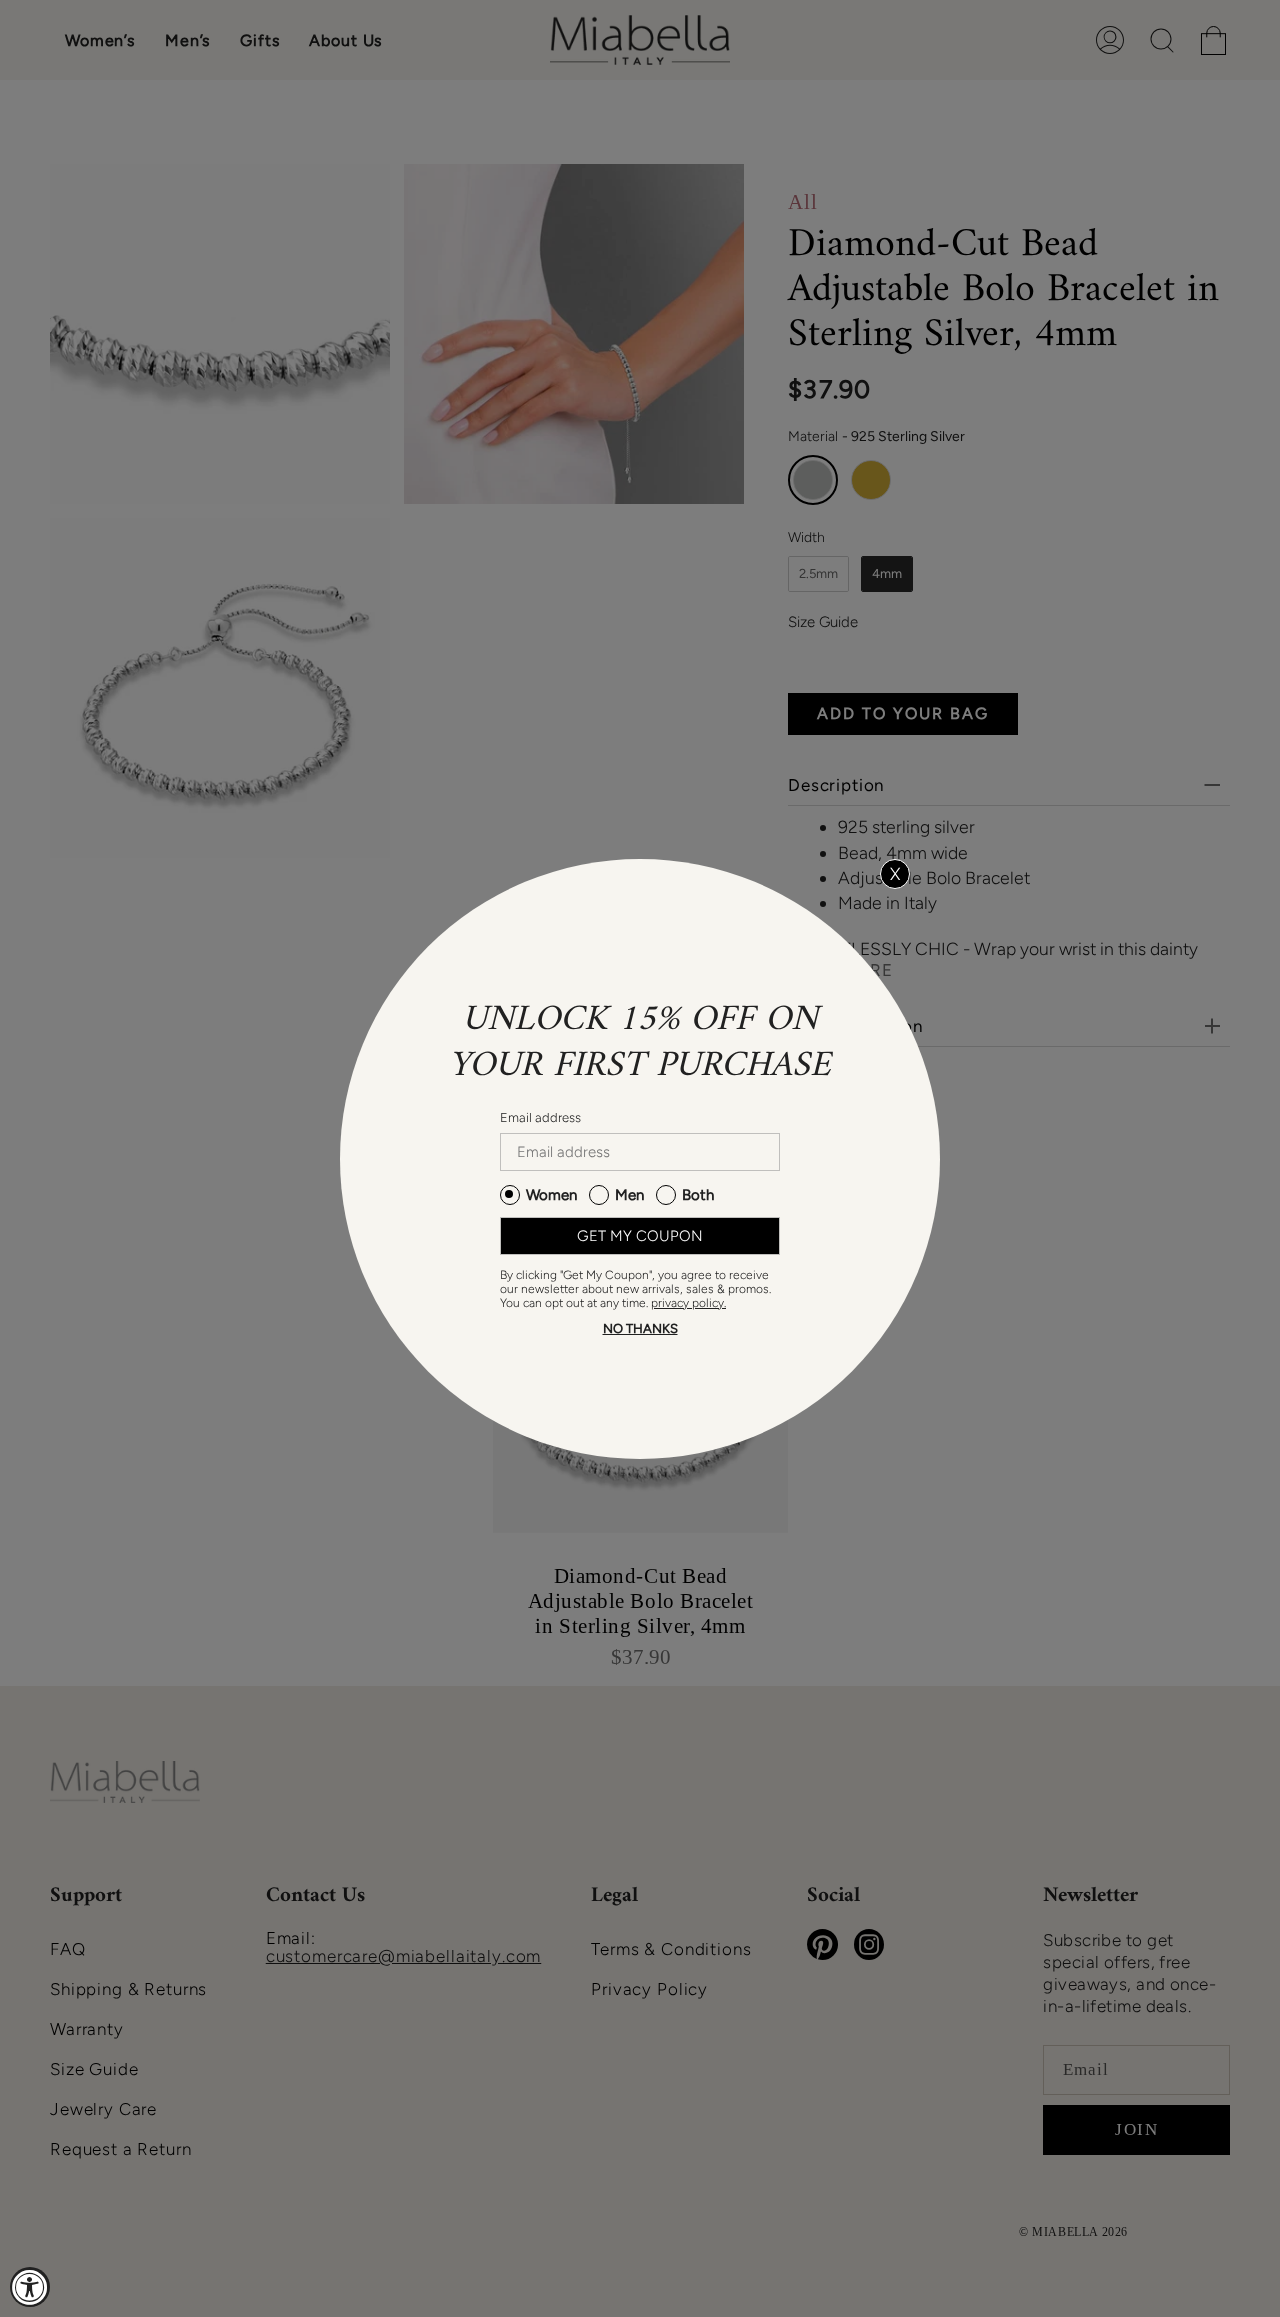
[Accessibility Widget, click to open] (30, 2287)
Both (698, 1195)
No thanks (640, 1328)
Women (551, 1195)
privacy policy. (688, 1303)
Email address (540, 1117)
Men (629, 1195)
